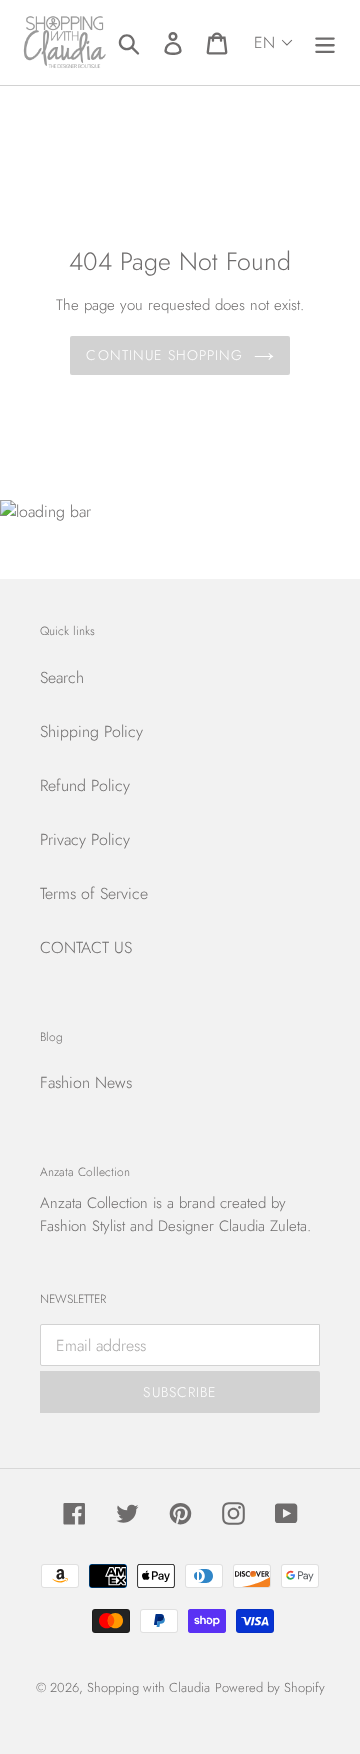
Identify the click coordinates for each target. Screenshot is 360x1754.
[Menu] (325, 42)
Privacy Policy (85, 839)
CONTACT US (86, 947)
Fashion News (86, 1082)
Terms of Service (94, 893)
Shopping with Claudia (148, 1687)
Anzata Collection (94, 1203)
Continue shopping (164, 355)
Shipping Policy (91, 731)
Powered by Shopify (270, 1687)
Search (62, 677)
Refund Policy (85, 785)
